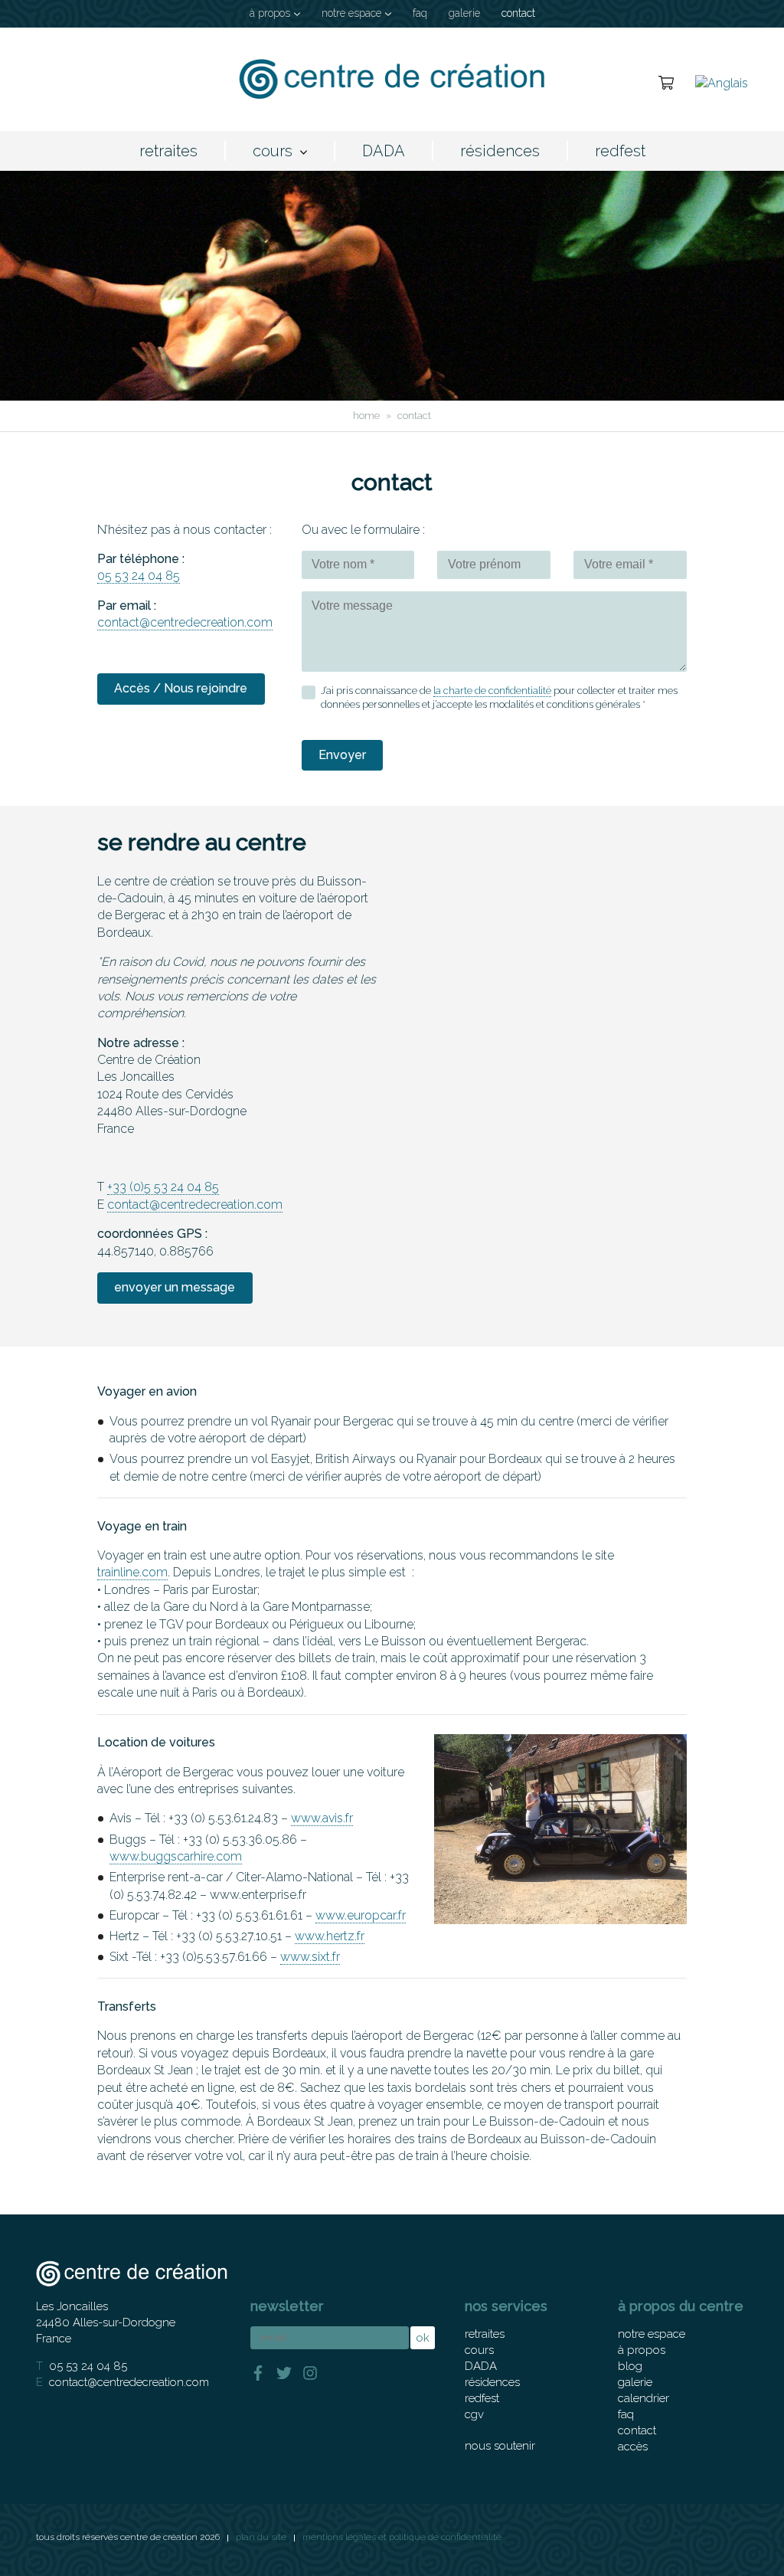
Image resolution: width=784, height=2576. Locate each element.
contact (518, 13)
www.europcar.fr (361, 1915)
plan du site (261, 2537)
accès (633, 2447)
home (366, 416)
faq (420, 13)
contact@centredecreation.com (185, 622)
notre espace (351, 13)
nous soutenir (500, 2446)
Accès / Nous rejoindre (181, 688)
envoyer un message (175, 1287)
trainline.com (132, 1572)
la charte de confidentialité (492, 691)
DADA (384, 151)
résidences (500, 151)
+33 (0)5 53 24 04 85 (163, 1187)
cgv (474, 2414)
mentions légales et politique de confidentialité (402, 2537)
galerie (464, 13)
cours (273, 151)
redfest (620, 151)
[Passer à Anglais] (722, 82)
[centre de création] (392, 79)
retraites (168, 151)
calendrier (644, 2398)
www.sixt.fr (310, 1957)
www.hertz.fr (330, 1936)
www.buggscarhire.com (176, 1856)
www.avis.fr (322, 1818)
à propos (270, 13)
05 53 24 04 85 (139, 576)
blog (630, 2366)
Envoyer (342, 755)
